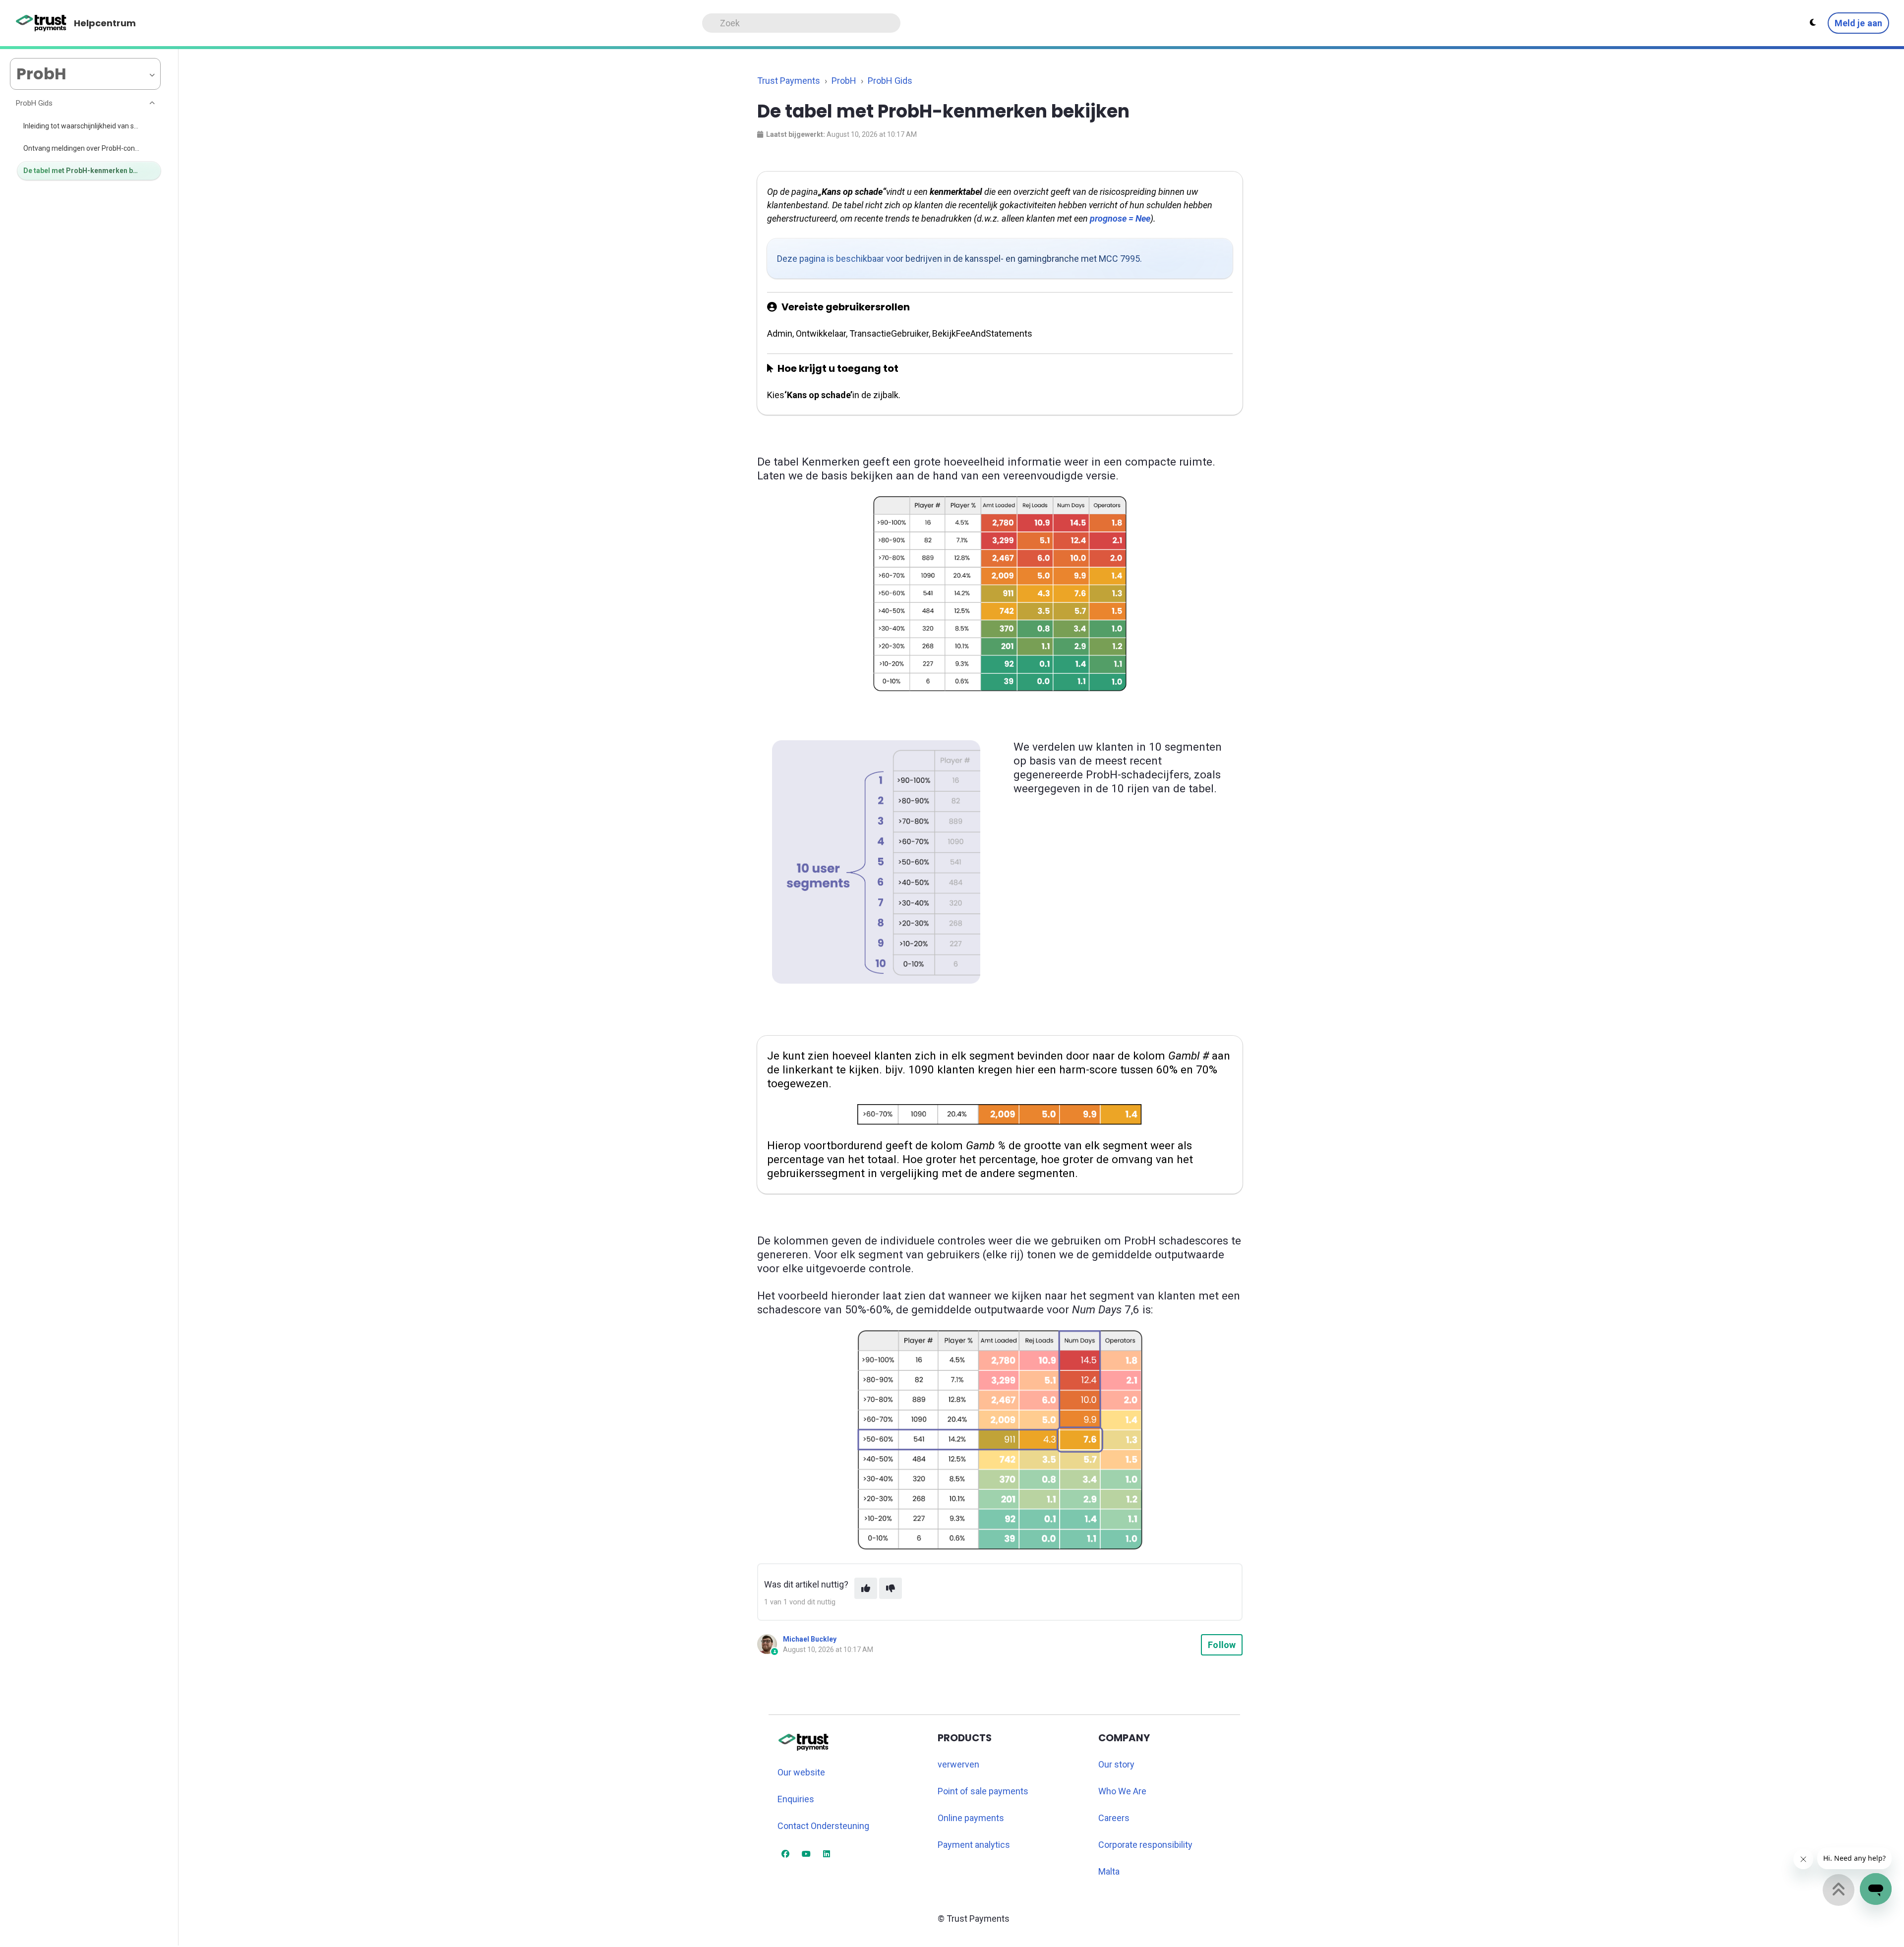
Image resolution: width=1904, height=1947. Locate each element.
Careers (1114, 1818)
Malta (1109, 1871)
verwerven (958, 1764)
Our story (1116, 1764)
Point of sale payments (983, 1791)
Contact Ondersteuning (823, 1826)
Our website (801, 1772)
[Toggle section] (153, 104)
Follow (1222, 1645)
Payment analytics (974, 1845)
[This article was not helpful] (891, 1588)
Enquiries (796, 1799)
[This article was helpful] (866, 1588)
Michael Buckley (810, 1639)
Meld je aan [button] (1858, 23)
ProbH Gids (890, 81)
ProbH (844, 81)
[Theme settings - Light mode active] (1813, 23)
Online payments (971, 1818)
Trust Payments (789, 81)
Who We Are (1122, 1791)
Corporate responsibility (1145, 1845)
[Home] (41, 23)
